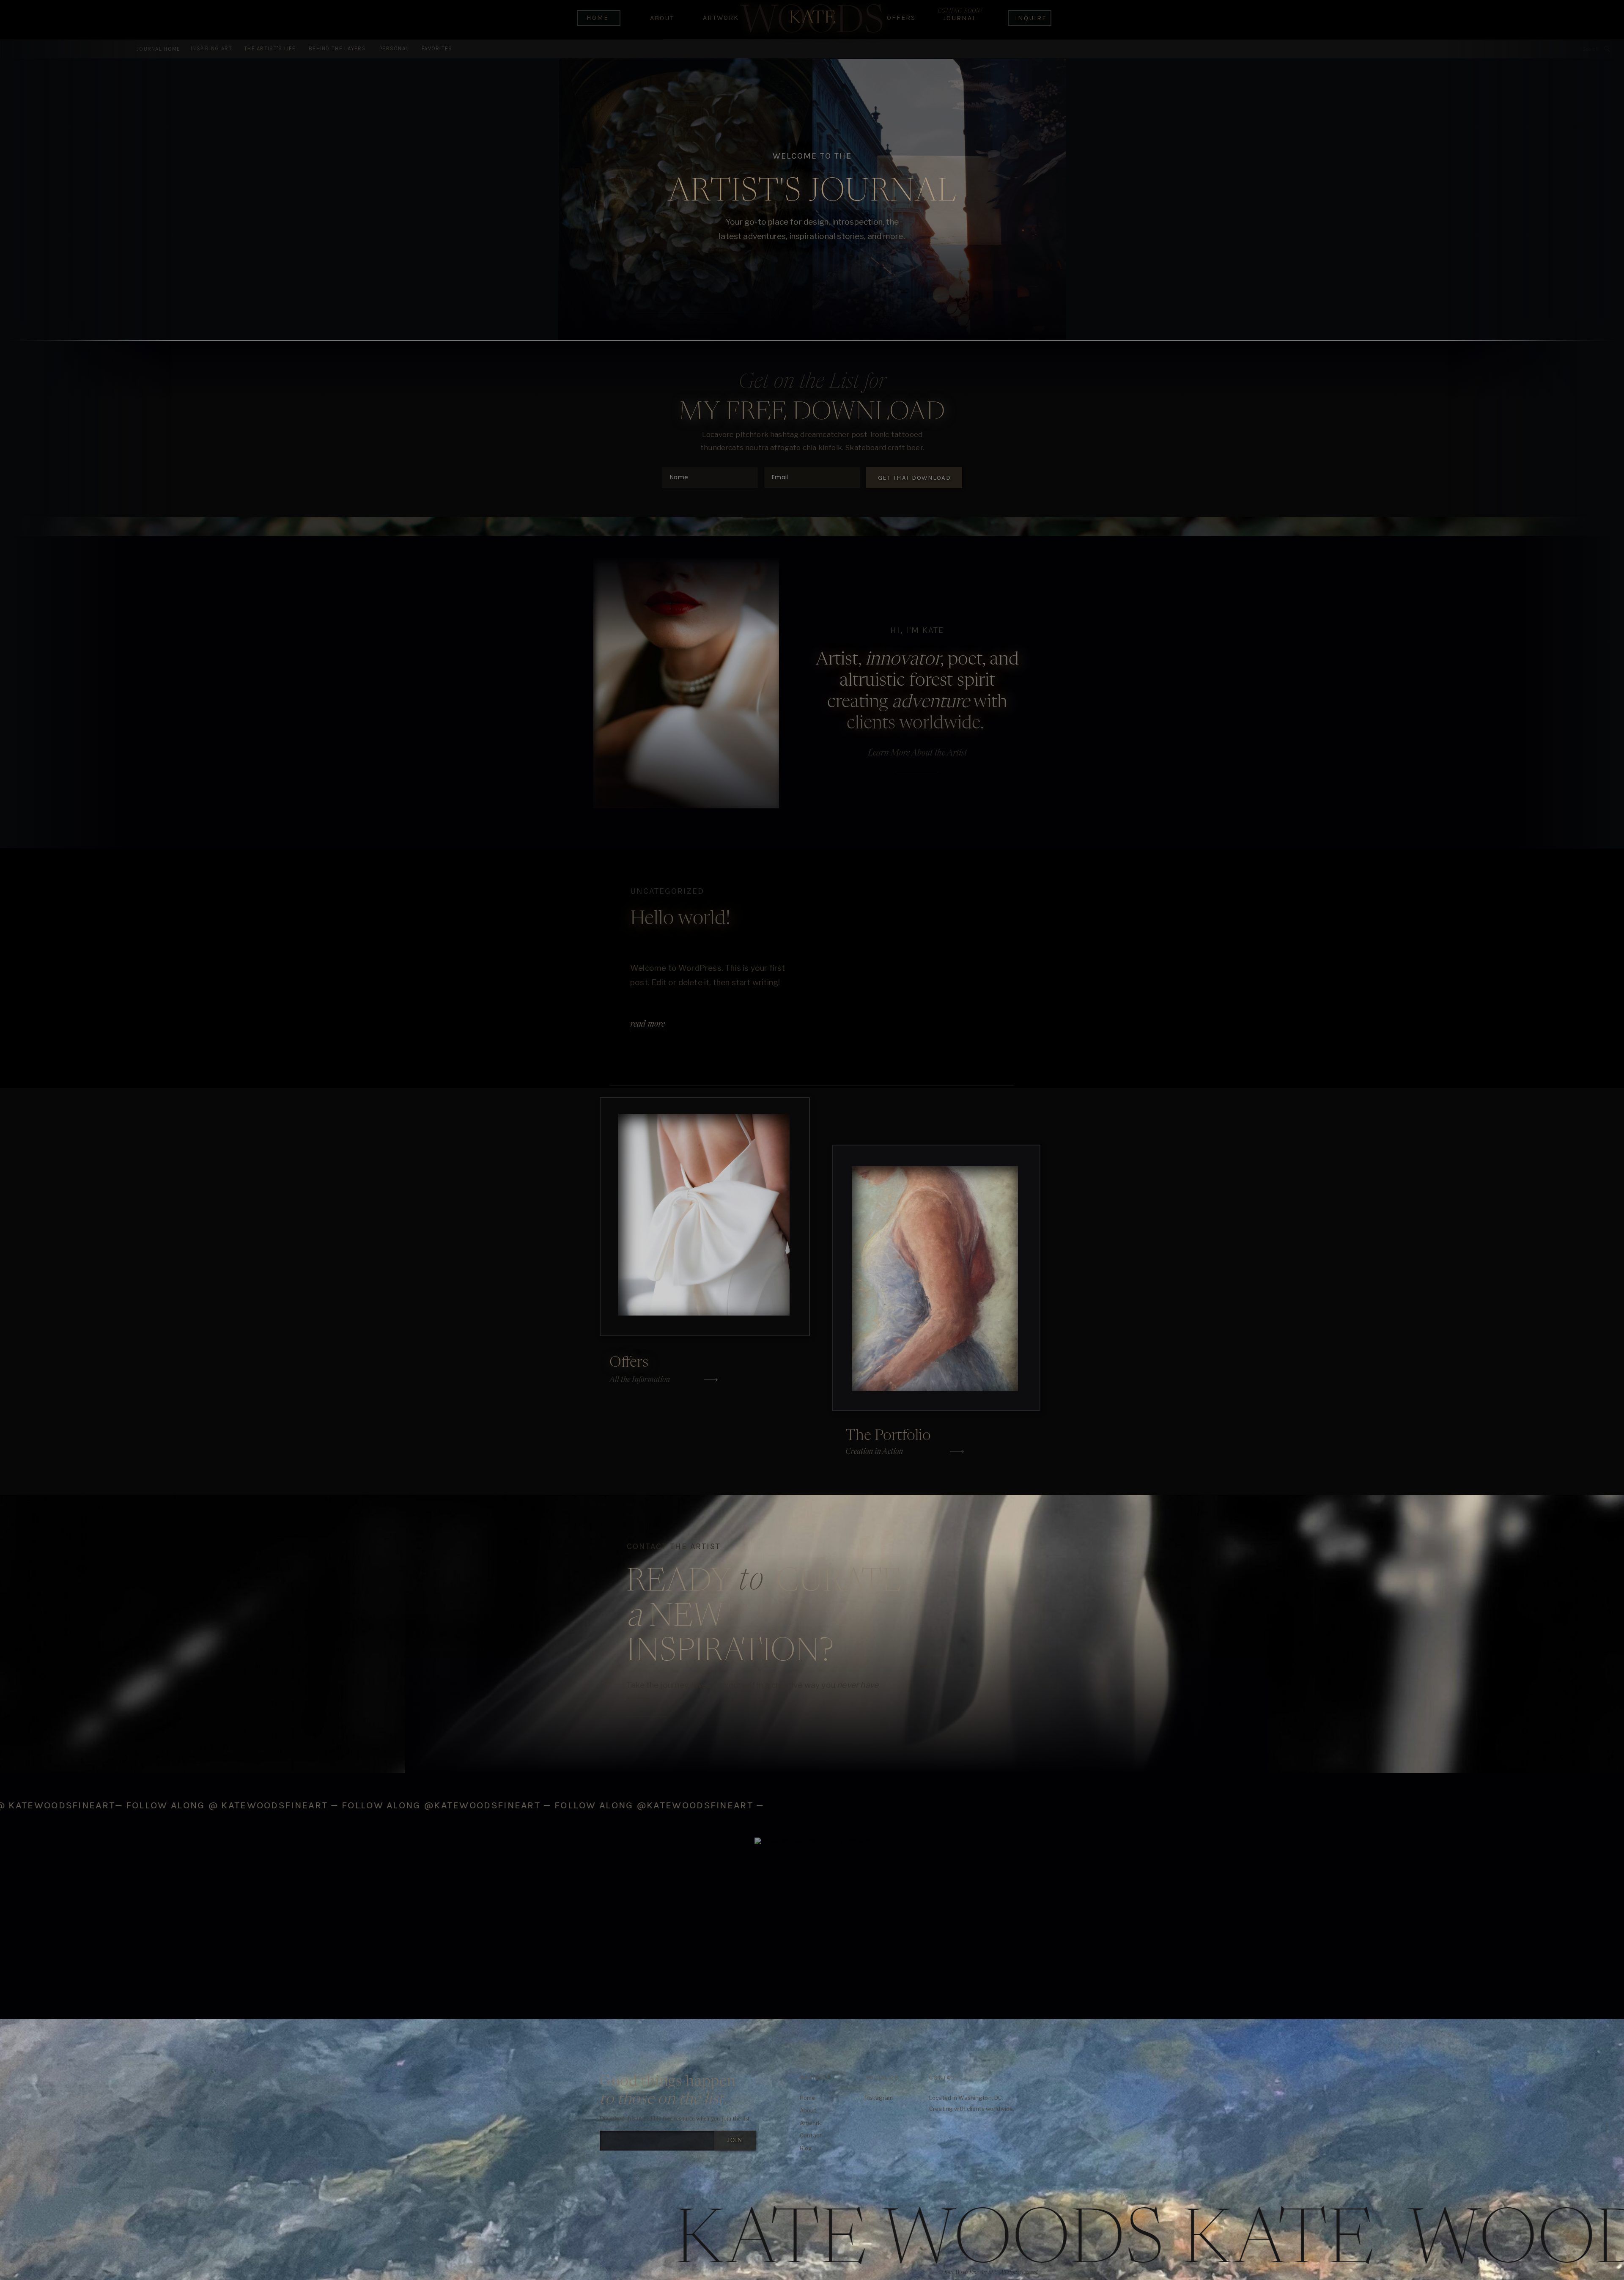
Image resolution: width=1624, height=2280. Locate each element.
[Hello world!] (942, 967)
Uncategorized (667, 891)
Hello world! (680, 919)
